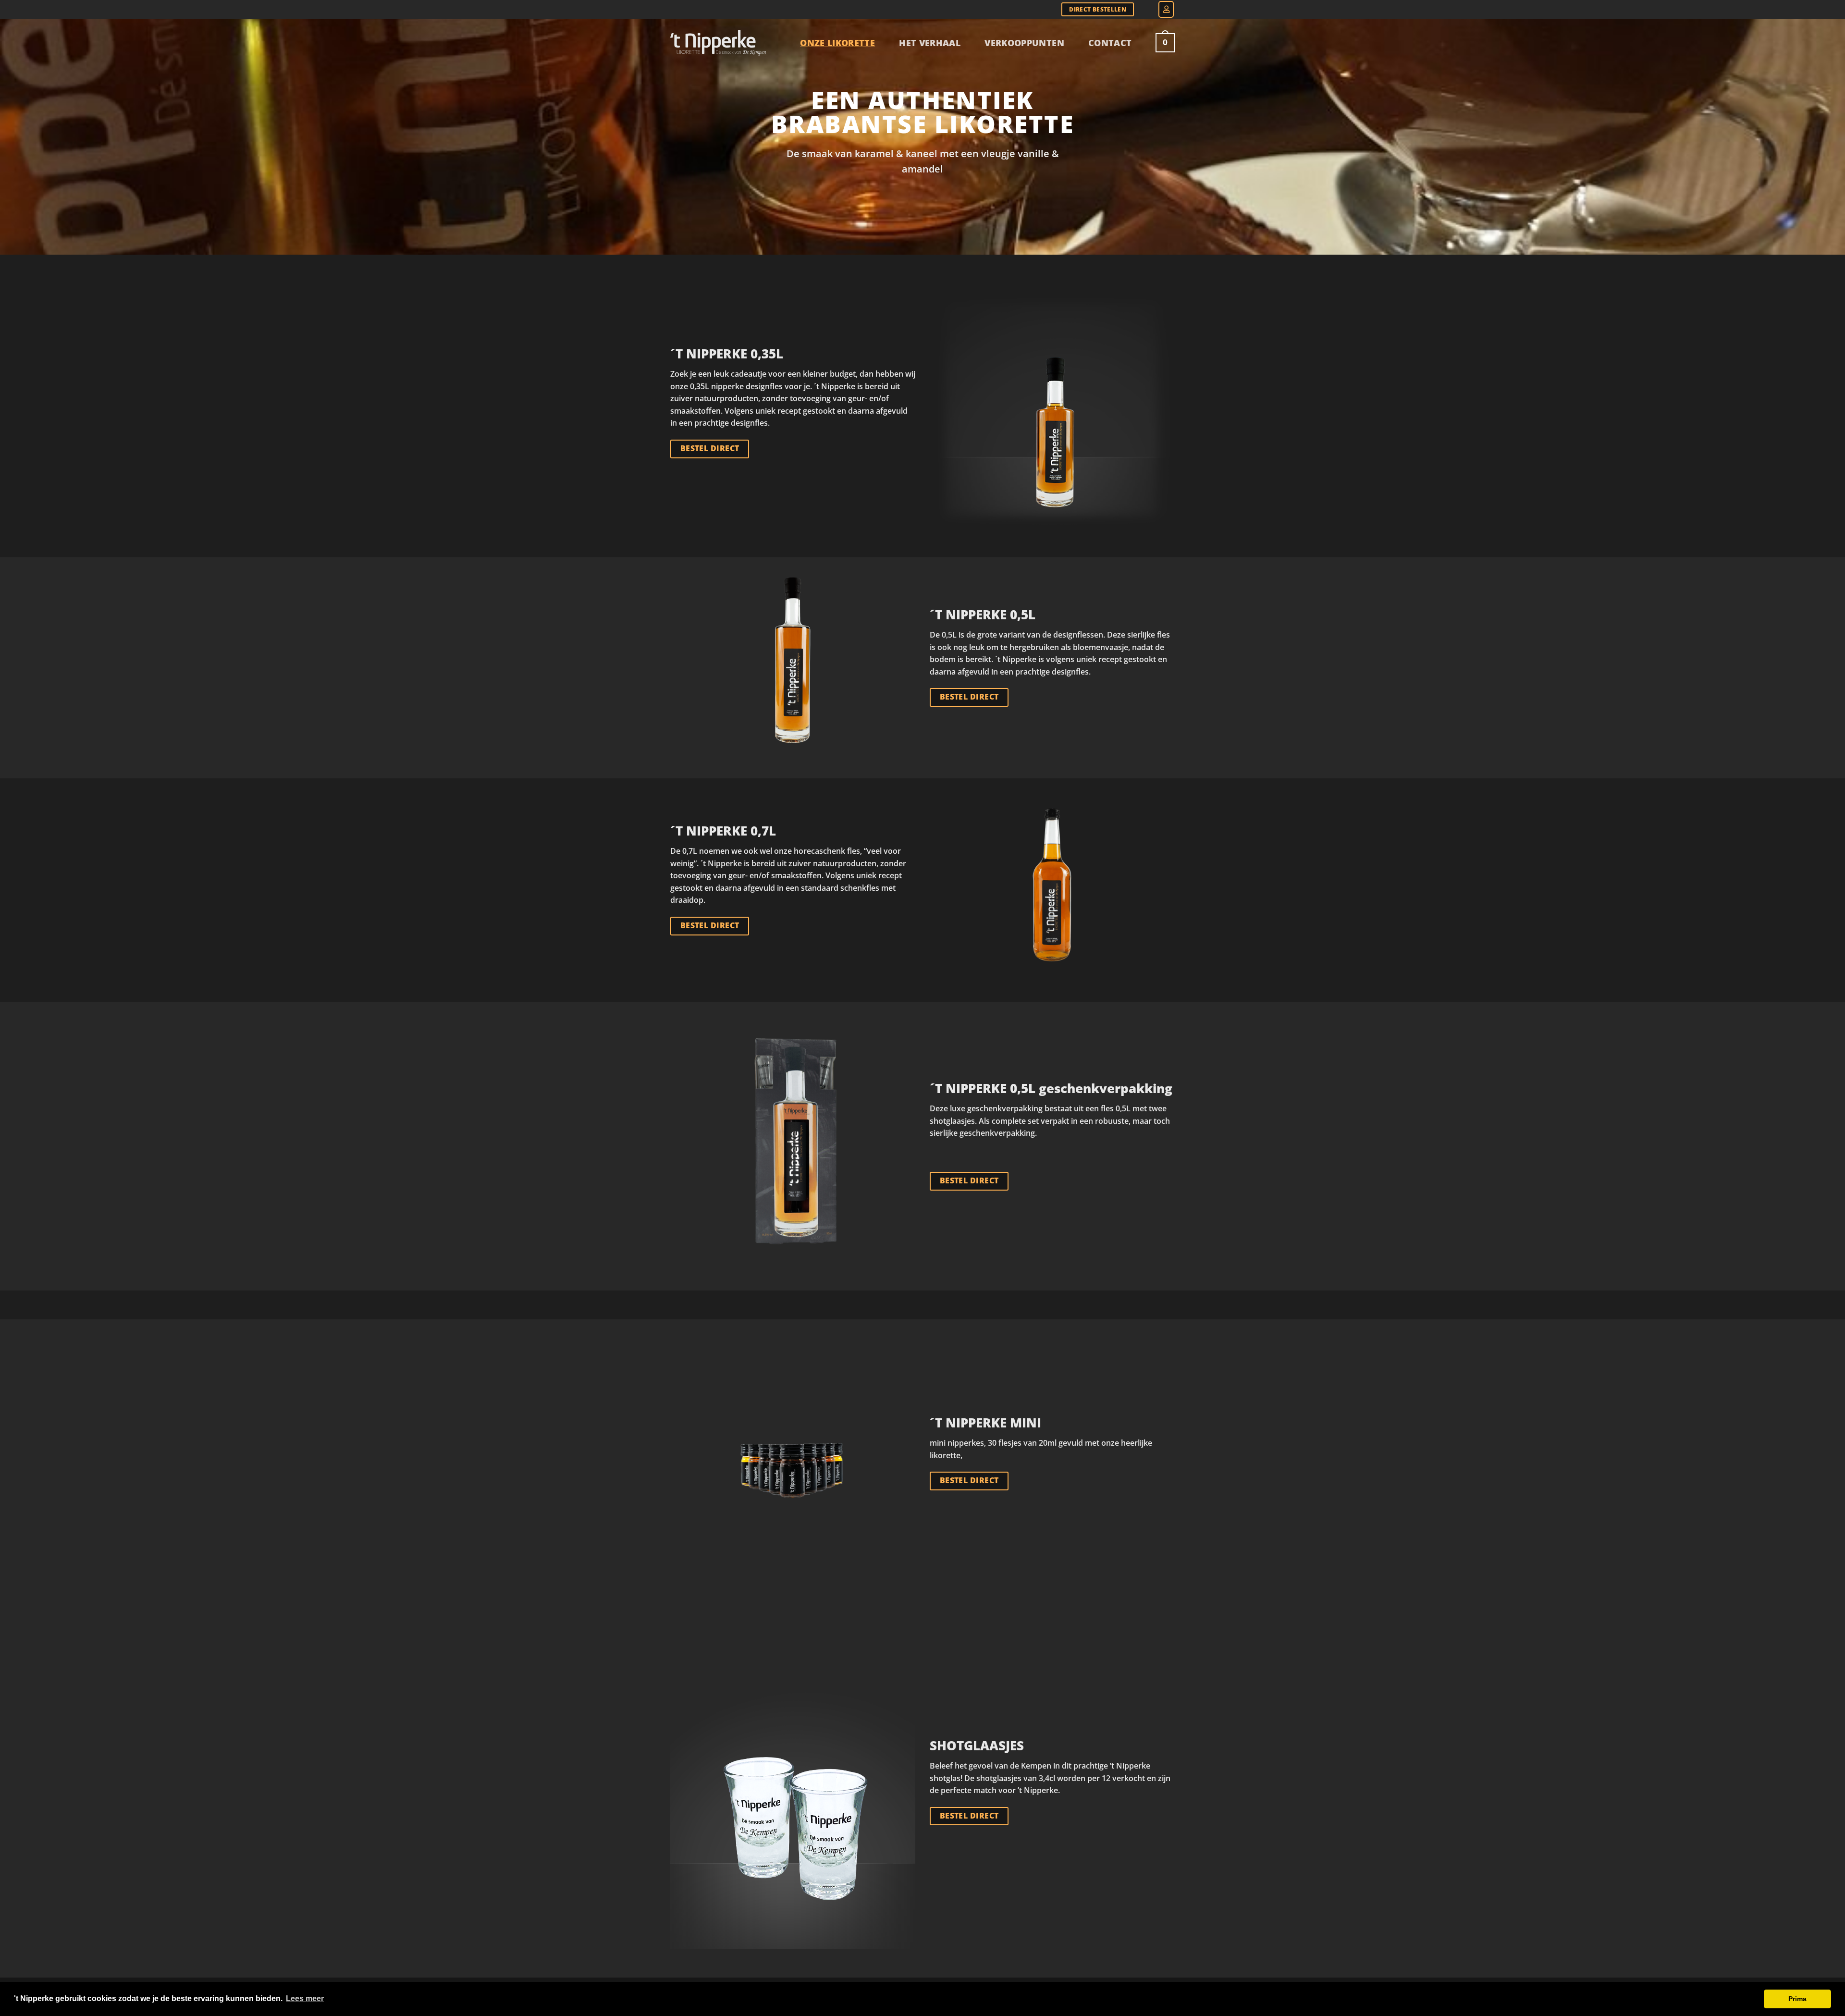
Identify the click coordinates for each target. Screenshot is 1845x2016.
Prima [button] (1797, 1999)
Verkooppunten (1024, 43)
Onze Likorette (837, 43)
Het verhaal (930, 43)
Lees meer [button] (305, 1998)
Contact (1110, 43)
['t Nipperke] (718, 43)
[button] (1166, 9)
